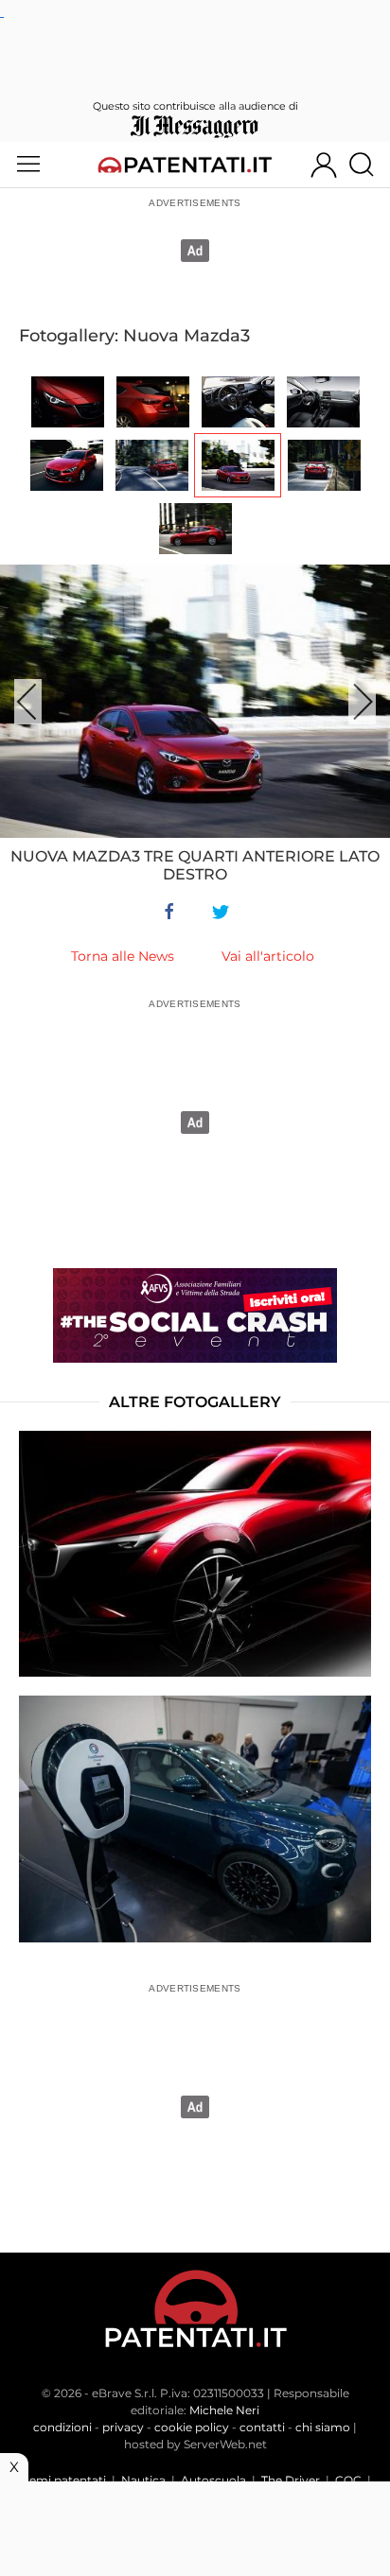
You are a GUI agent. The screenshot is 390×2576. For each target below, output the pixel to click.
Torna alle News (123, 956)
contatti (262, 2427)
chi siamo (323, 2427)
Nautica (143, 2480)
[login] (324, 165)
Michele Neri (224, 2410)
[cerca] (369, 165)
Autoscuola (213, 2480)
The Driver (291, 2480)
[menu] (28, 165)
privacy (123, 2427)
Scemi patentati (61, 2480)
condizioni (62, 2427)
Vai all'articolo (268, 956)
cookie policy (192, 2427)
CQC (348, 2480)
